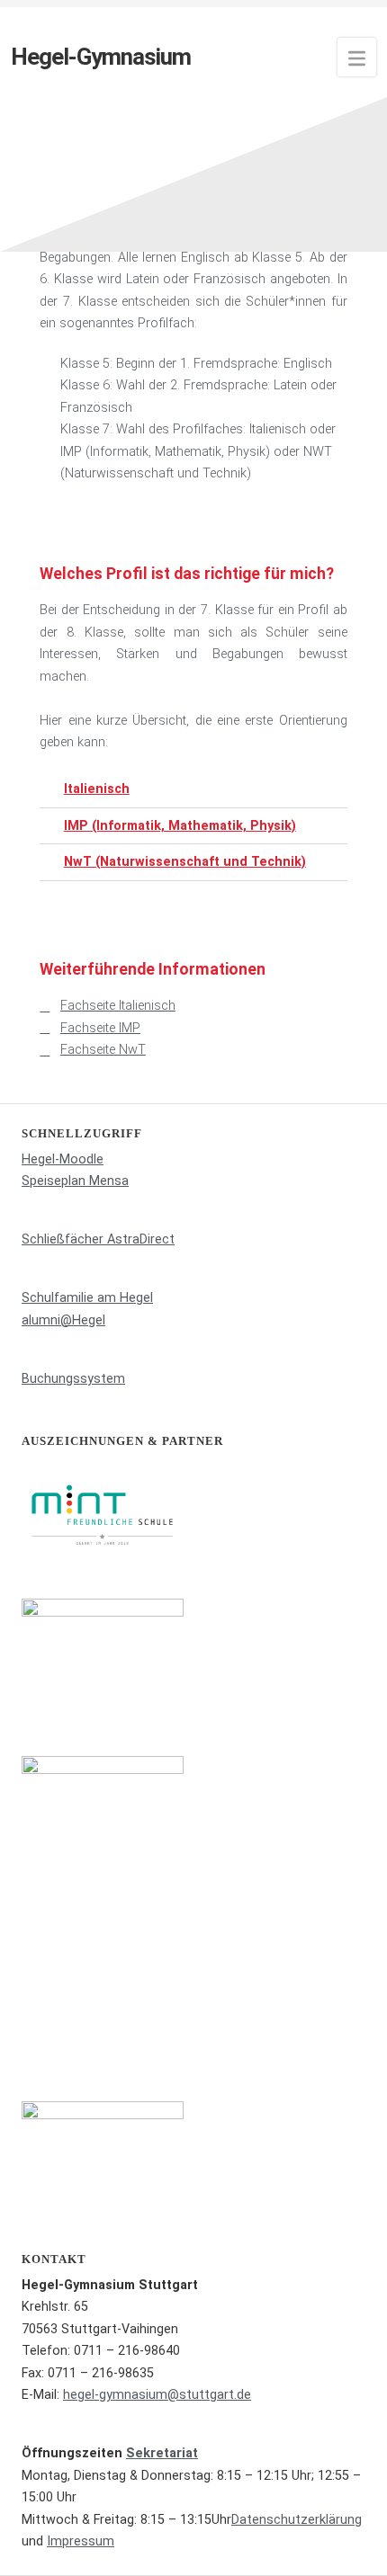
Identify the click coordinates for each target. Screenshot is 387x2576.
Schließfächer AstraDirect (98, 1239)
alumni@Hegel (63, 1320)
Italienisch (97, 789)
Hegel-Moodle (63, 1159)
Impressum (81, 2541)
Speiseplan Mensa (75, 1181)
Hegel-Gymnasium (101, 57)
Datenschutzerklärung (297, 2520)
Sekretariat (162, 2453)
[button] (193, 789)
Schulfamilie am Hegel (87, 1298)
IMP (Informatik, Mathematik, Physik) (180, 826)
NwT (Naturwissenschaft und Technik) (185, 862)
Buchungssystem (73, 1379)
